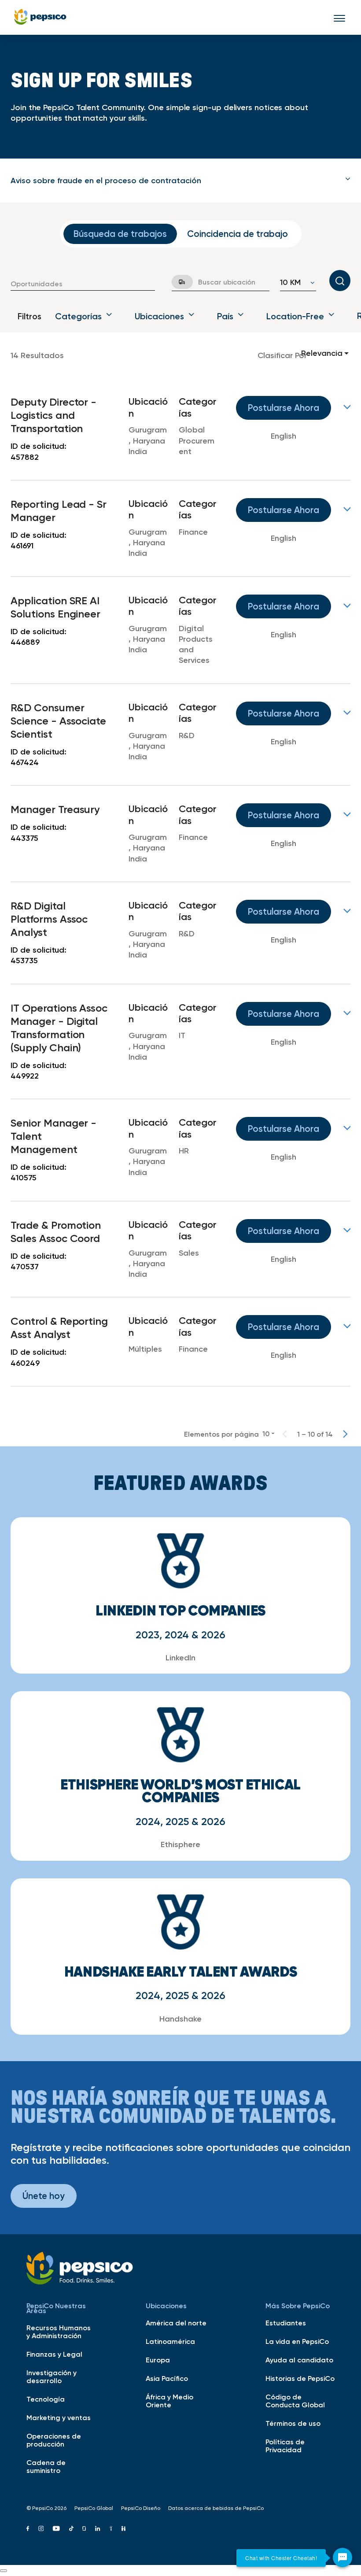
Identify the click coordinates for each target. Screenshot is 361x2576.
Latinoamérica (170, 2341)
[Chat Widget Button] (343, 2558)
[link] (180, 429)
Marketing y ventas (59, 2417)
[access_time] (177, 282)
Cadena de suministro (46, 2466)
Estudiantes (286, 2323)
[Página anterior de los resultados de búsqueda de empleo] (285, 1434)
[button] (180, 181)
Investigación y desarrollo (52, 2376)
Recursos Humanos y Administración (59, 2332)
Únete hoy (44, 2196)
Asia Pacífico (167, 2378)
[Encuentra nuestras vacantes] (340, 281)
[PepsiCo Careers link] (40, 17)
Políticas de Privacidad (285, 2446)
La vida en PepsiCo (297, 2341)
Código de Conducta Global (295, 2401)
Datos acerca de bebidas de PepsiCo (216, 2508)
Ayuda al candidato (299, 2360)
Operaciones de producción (54, 2440)
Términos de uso (293, 2423)
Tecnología (46, 2399)
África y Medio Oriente (169, 2401)
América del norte (176, 2323)
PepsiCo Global (94, 2508)
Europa (158, 2360)
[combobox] (83, 284)
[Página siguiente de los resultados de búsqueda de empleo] (345, 1434)
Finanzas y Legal (54, 2354)
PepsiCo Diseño (141, 2508)
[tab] (180, 181)
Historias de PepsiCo (300, 2378)
